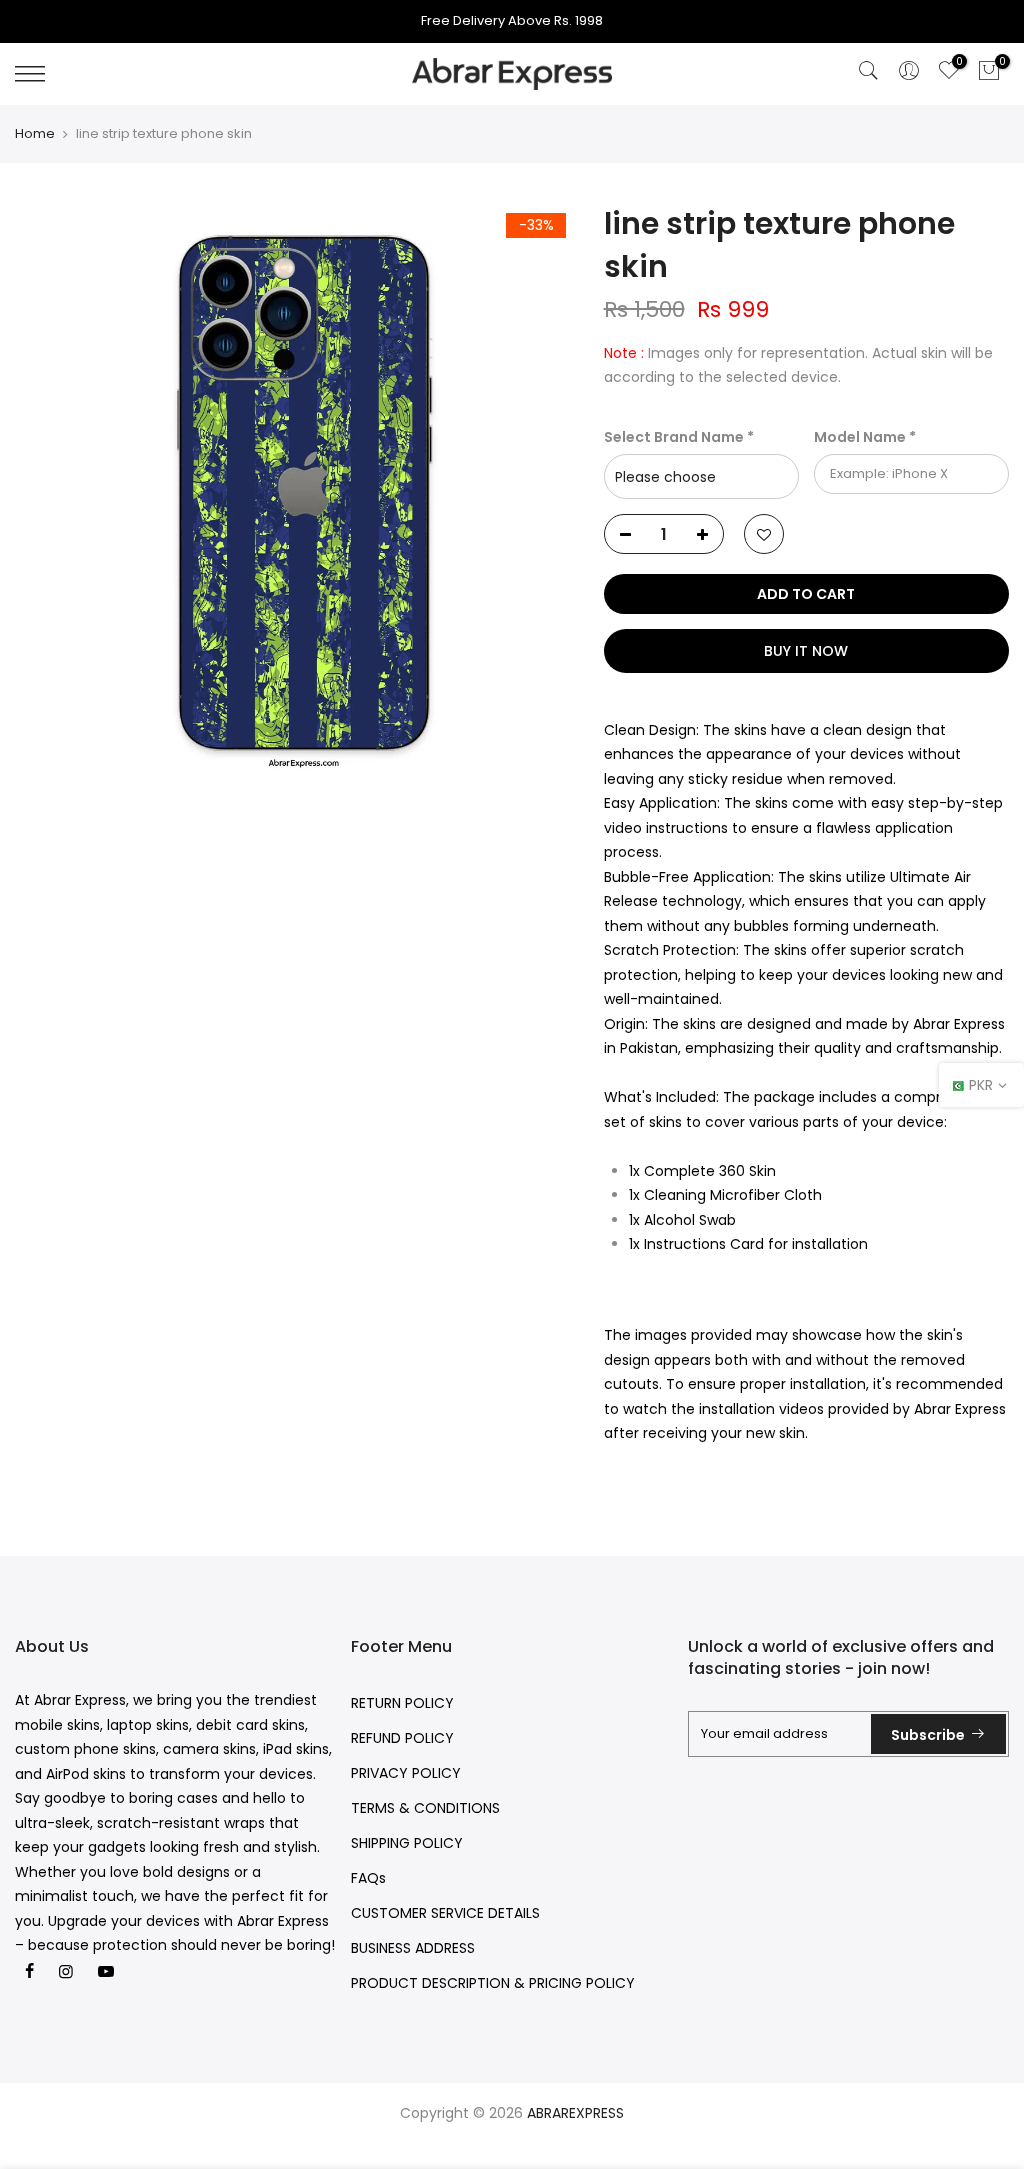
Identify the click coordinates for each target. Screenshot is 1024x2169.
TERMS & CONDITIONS (425, 1808)
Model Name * (865, 437)
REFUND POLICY (402, 1738)
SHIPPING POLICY (407, 1843)
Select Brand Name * (679, 437)
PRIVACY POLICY (406, 1773)
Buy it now (806, 651)
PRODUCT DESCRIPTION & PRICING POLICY (493, 1983)
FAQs (368, 1878)
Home (35, 134)
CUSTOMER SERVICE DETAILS (445, 1913)
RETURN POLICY (402, 1703)
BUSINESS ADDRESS (413, 1948)
